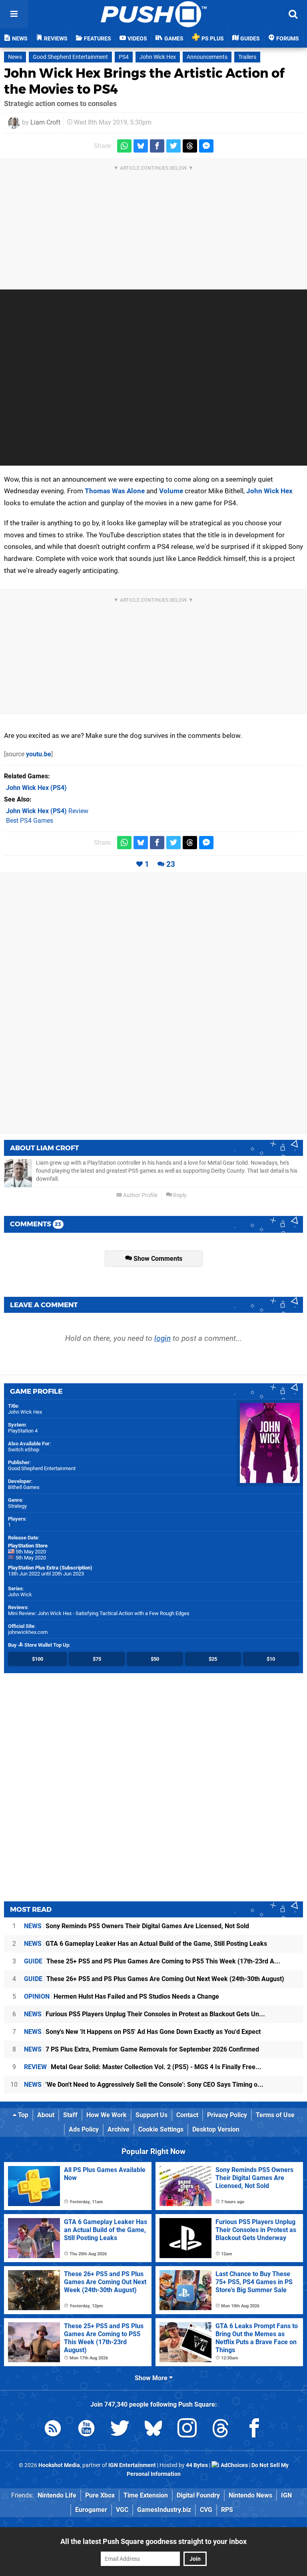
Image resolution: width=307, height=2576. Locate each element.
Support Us (152, 2115)
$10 (271, 1659)
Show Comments (157, 1259)
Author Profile (140, 1195)
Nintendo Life (57, 2495)
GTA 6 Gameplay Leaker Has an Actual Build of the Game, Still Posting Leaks (146, 1944)
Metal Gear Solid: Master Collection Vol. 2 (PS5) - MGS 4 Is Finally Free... (143, 2067)
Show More (152, 2378)
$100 (38, 1659)
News (15, 57)
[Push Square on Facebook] (254, 2430)
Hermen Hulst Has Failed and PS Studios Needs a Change (122, 1996)
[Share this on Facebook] (157, 146)
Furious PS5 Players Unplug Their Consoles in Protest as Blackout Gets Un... (145, 2014)
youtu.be (39, 754)
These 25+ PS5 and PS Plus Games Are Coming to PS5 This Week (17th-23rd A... (152, 1961)
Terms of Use (275, 2115)
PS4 (124, 57)
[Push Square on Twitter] (120, 2430)
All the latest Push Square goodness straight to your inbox (153, 2541)
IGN (286, 2495)
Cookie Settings (161, 2129)
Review (47, 811)
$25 (213, 1659)
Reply (179, 1195)
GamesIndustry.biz (164, 2510)
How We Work (107, 2115)
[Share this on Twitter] (173, 146)
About (46, 2115)
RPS (227, 2510)
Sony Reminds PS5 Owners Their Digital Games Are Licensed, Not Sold (137, 1926)
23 (171, 864)
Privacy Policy (227, 2115)
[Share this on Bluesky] (141, 146)
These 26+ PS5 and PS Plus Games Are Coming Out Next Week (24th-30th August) (154, 1979)
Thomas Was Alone (115, 491)
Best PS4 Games (30, 821)
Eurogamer (91, 2510)
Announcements (207, 57)
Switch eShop (24, 1450)
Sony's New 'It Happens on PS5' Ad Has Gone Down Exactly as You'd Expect (142, 2032)
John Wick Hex (158, 57)
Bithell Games (24, 1487)
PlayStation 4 (23, 1431)
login (162, 1338)
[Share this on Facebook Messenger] (206, 146)
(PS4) (36, 788)
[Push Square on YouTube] (86, 2430)
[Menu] (14, 14)
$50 (155, 1659)
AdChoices (234, 2465)
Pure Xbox (100, 2495)
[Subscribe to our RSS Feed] (53, 2430)
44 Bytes (197, 2465)
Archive (119, 2129)
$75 (97, 1659)
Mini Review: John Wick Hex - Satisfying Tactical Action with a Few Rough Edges (99, 1613)
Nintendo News (250, 2495)
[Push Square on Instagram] (187, 2430)
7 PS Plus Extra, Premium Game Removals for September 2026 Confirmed (142, 2049)
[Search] (293, 14)
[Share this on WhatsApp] (124, 146)
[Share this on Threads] (190, 146)
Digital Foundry (198, 2495)
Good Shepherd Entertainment (70, 57)
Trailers (247, 57)
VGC (122, 2510)
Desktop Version (216, 2129)
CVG (206, 2510)
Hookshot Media (59, 2465)
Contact (187, 2115)
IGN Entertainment (132, 2465)
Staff (70, 2115)
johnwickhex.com (28, 1632)
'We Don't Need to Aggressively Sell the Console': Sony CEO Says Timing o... (144, 2085)
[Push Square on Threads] (221, 2430)
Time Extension (146, 2495)
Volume (171, 491)
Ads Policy (84, 2129)
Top (22, 2115)
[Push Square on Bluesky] (153, 2430)
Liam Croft (45, 122)
